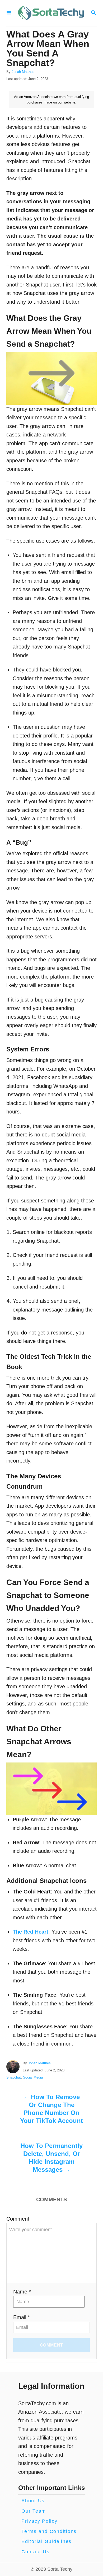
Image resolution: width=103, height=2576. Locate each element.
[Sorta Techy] (51, 13)
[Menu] (9, 13)
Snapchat (14, 2077)
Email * (22, 2317)
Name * (22, 2292)
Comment (18, 2219)
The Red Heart (31, 1932)
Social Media (33, 2077)
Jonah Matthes (23, 72)
